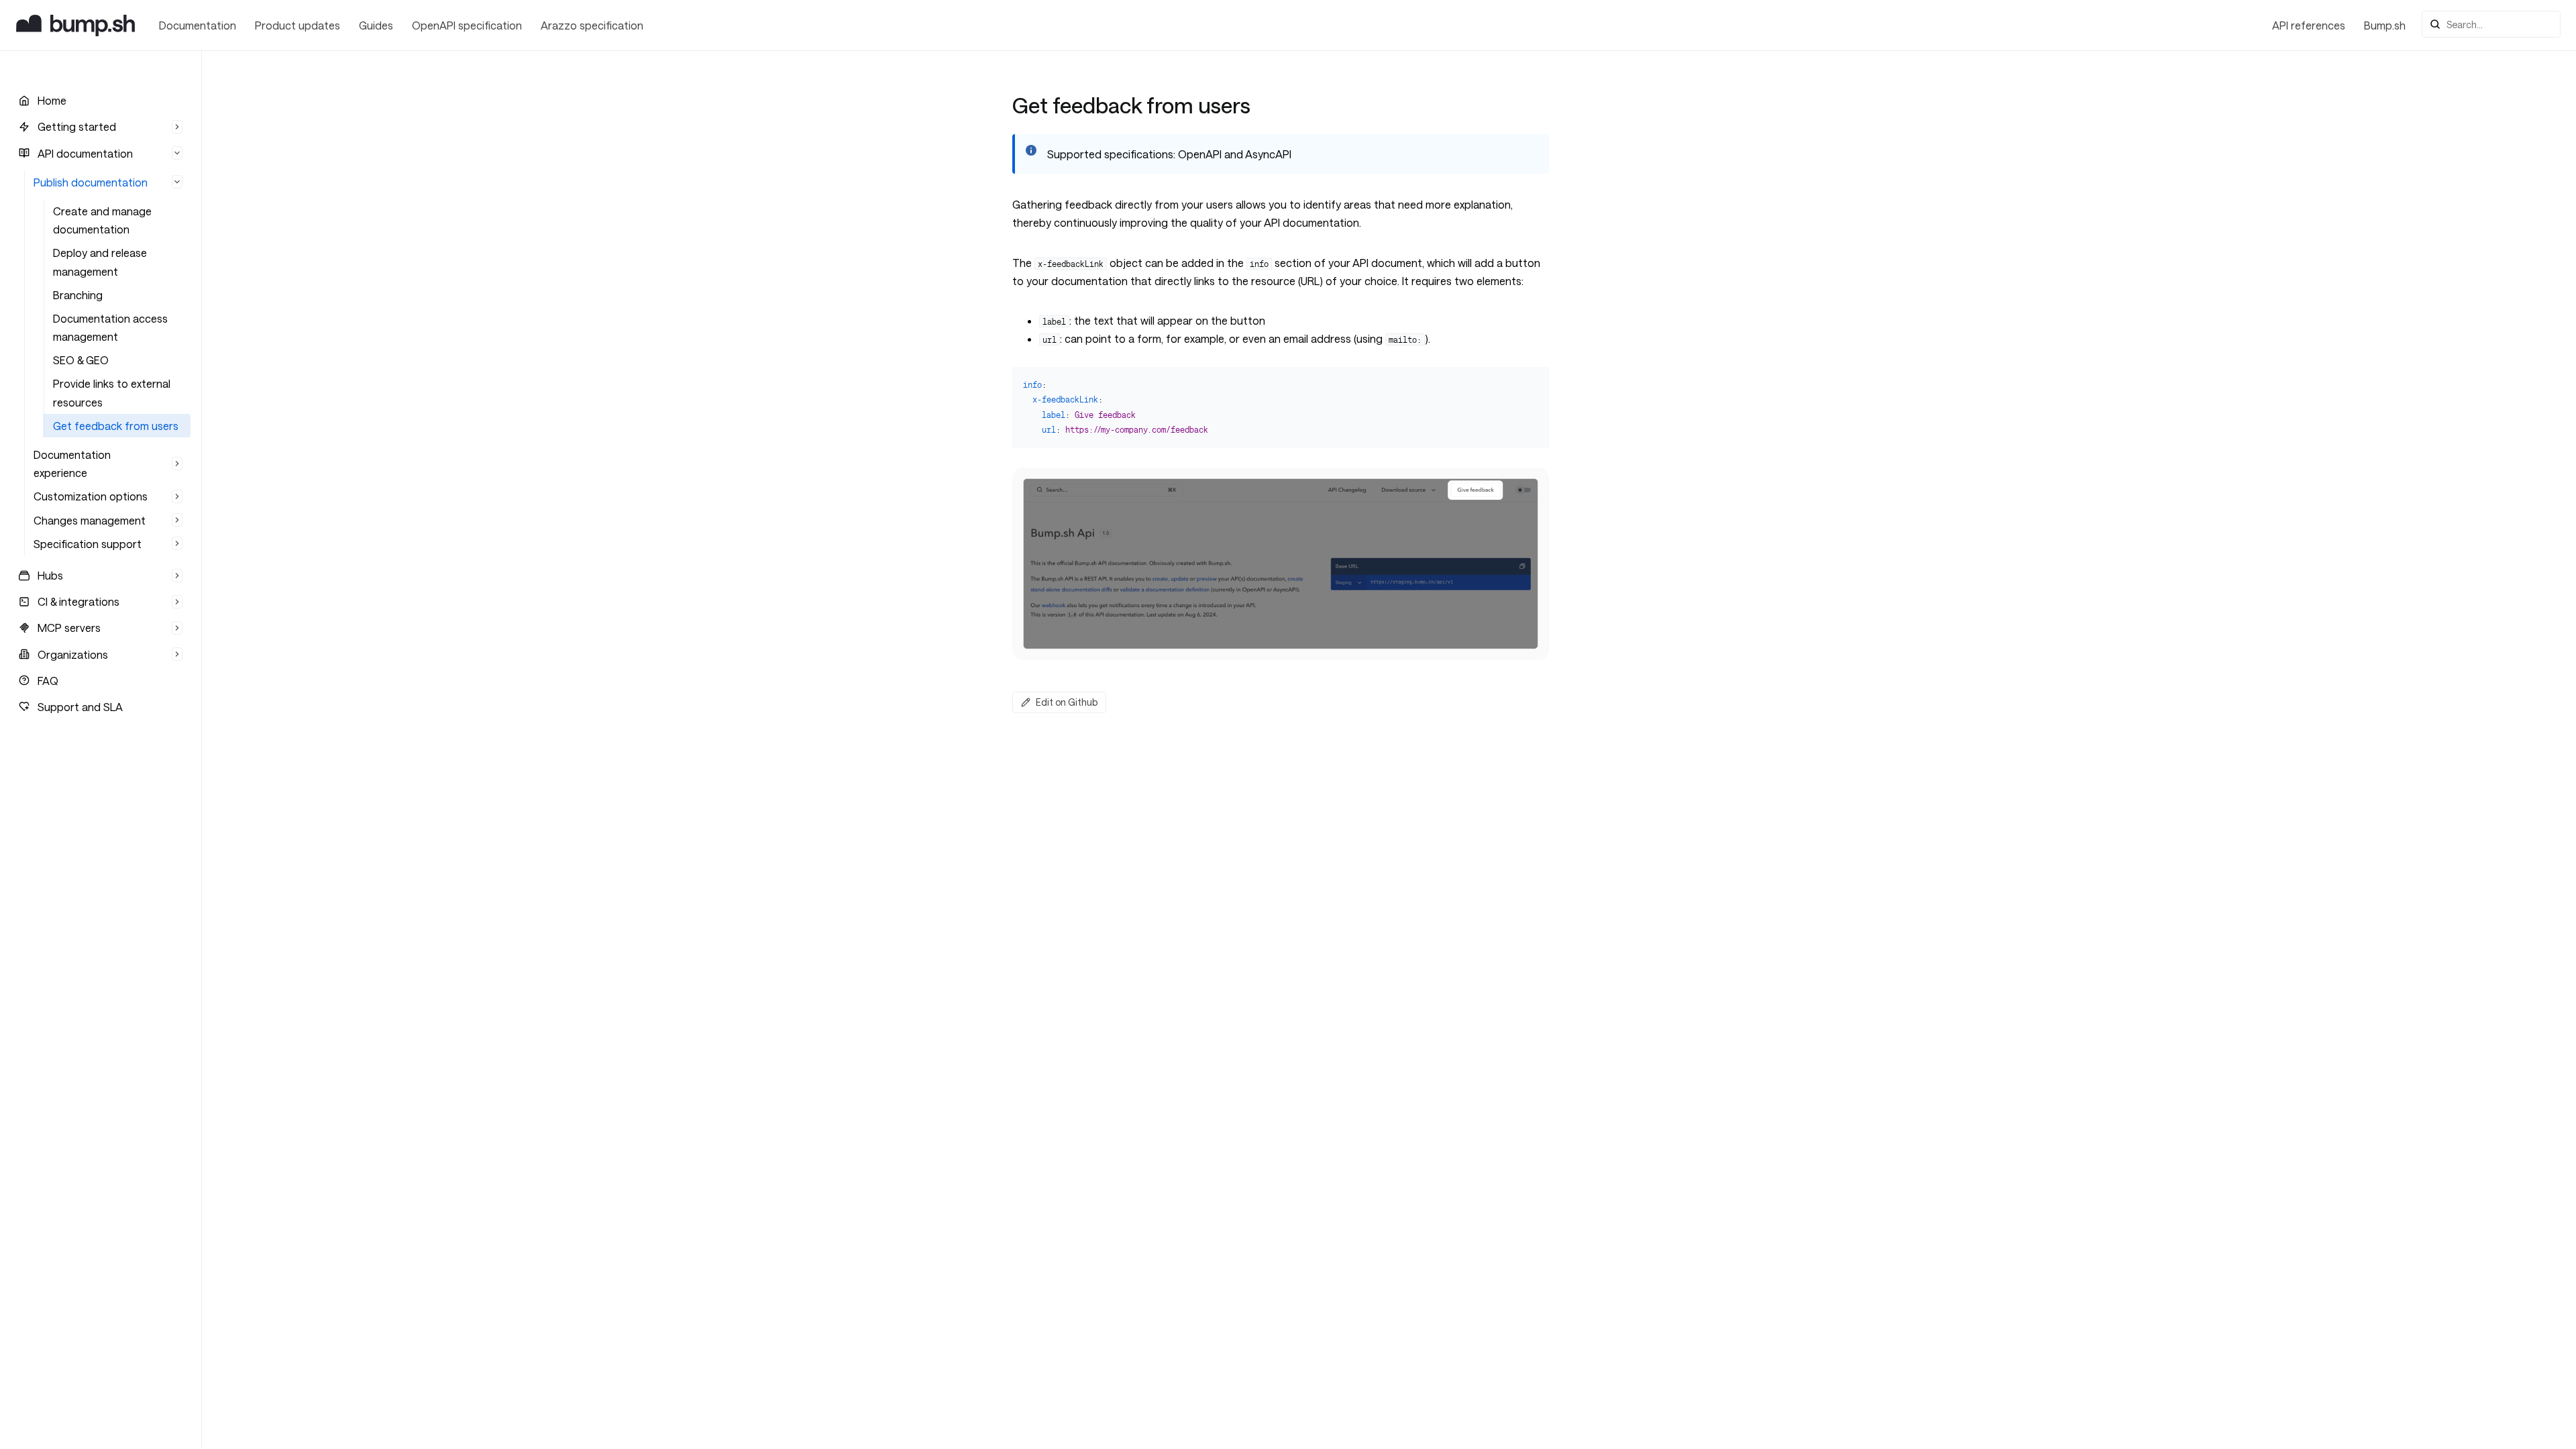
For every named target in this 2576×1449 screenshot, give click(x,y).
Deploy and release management (100, 262)
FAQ (48, 681)
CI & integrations (78, 601)
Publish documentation (91, 182)
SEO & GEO (81, 360)
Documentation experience (72, 464)
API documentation (85, 153)
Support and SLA (80, 707)
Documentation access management (110, 327)
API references (2309, 25)
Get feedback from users (116, 426)
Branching (78, 295)
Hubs (50, 575)
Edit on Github (1067, 702)
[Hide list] (177, 127)
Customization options (91, 496)
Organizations (73, 654)
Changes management (90, 520)
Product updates (298, 25)
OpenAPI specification (467, 25)
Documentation (198, 25)
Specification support (88, 544)
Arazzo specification (592, 25)
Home (52, 100)
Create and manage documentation (102, 220)
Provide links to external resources (112, 392)
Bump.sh (2385, 25)
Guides (376, 25)
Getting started (77, 126)
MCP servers (69, 628)
